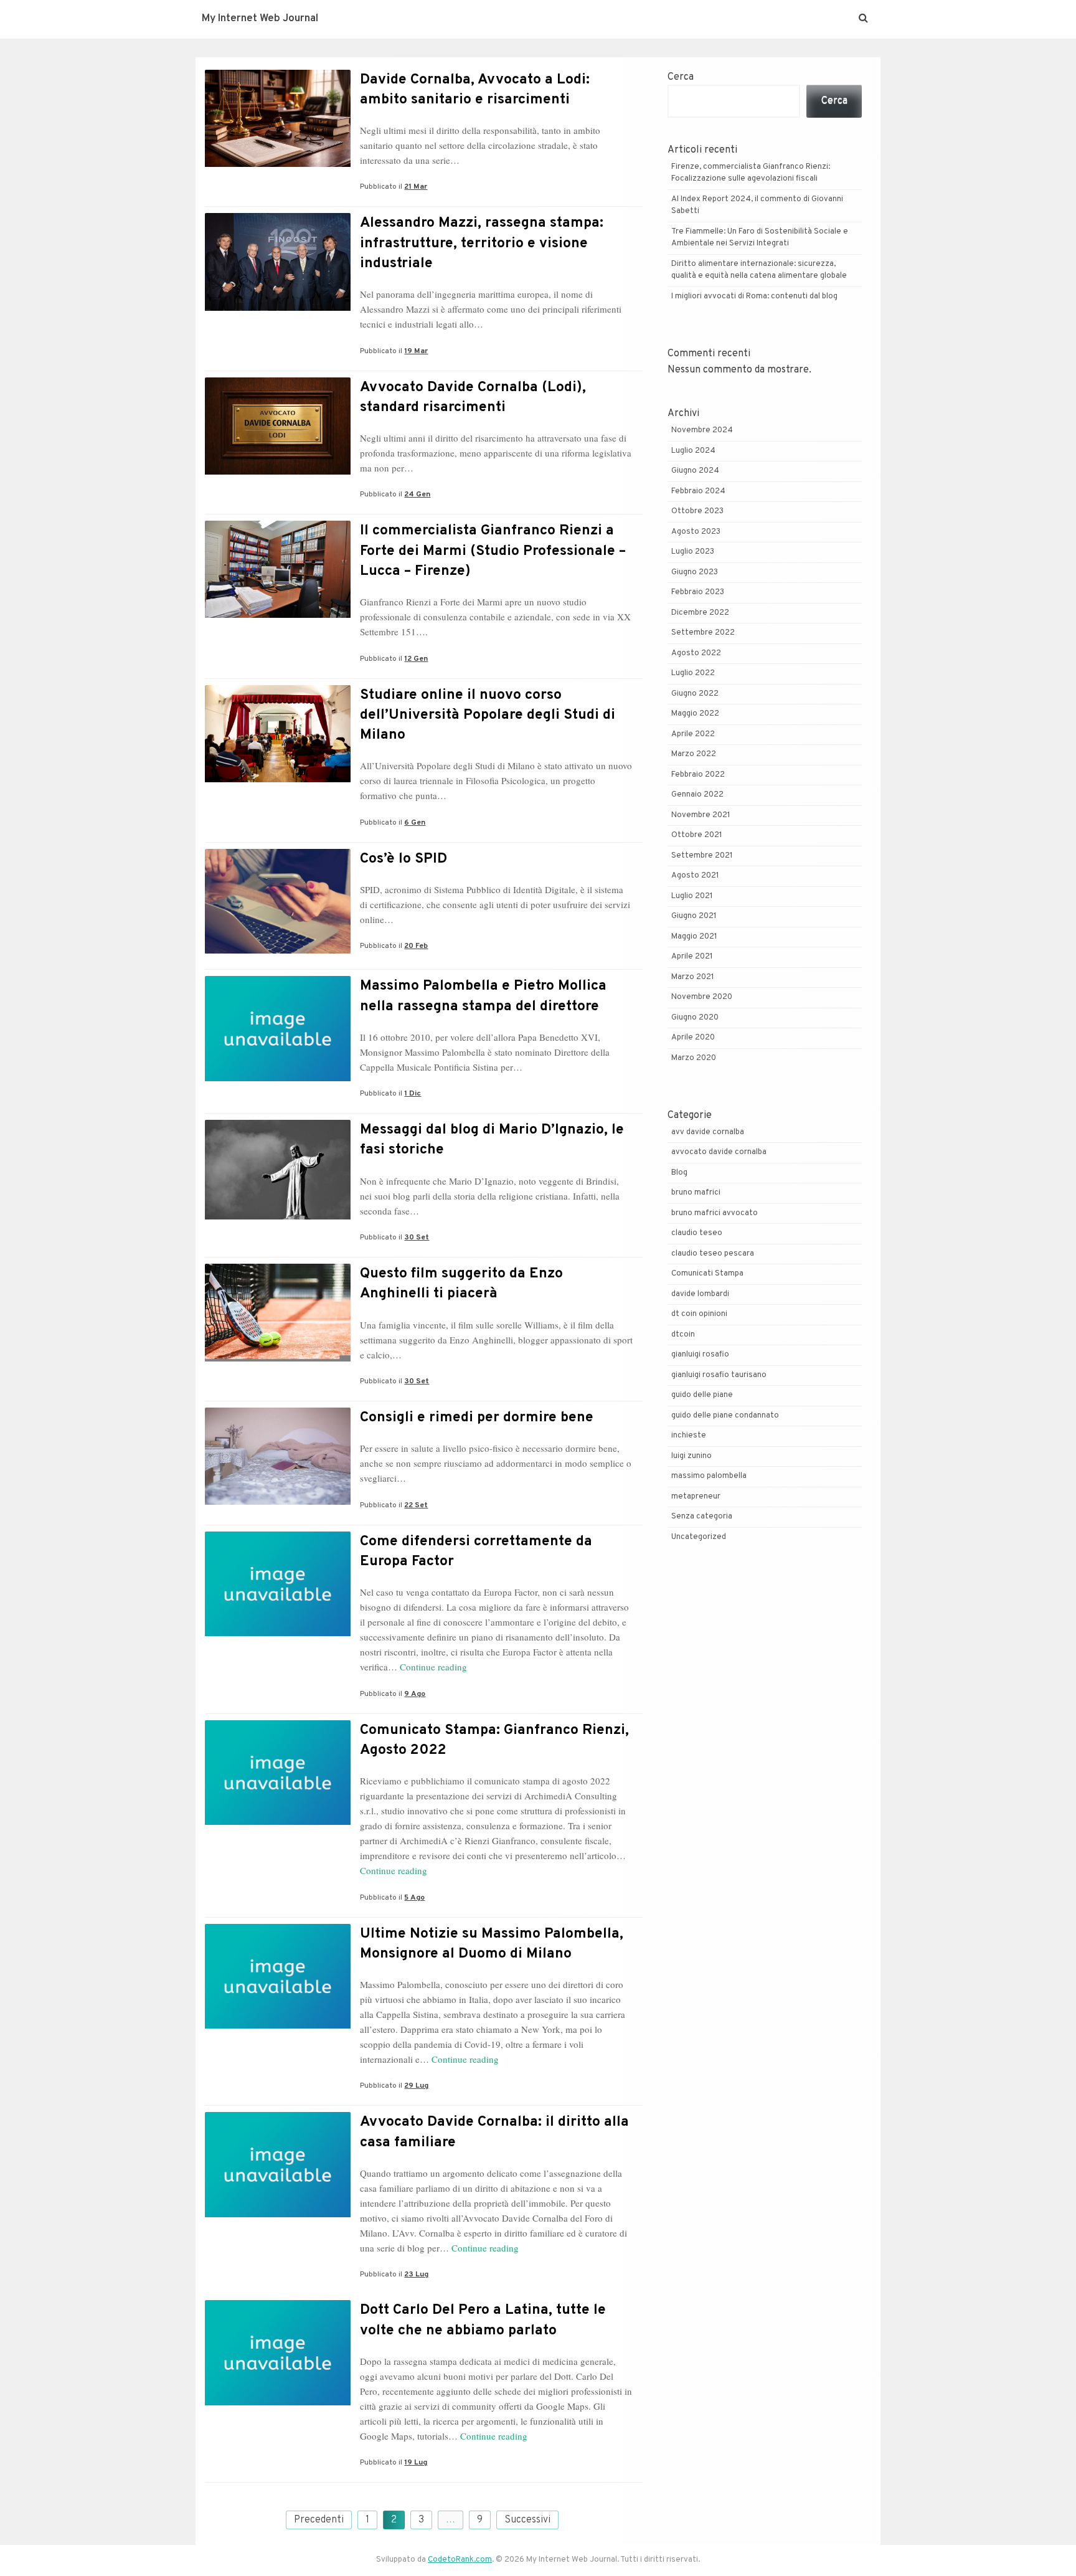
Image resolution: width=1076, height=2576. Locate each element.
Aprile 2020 (693, 1038)
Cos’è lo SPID (404, 859)
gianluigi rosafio (700, 1355)
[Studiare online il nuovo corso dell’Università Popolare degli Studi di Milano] (278, 780)
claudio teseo (697, 1233)
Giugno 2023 (695, 572)
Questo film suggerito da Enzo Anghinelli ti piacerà (461, 1284)
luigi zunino (691, 1456)
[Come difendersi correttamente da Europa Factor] (278, 1634)
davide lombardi (700, 1294)
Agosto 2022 (696, 653)
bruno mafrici (696, 1193)
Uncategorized (699, 1537)
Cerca (681, 77)
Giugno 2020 (695, 1018)
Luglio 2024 (693, 451)
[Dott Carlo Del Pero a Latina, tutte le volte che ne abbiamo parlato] (278, 2403)
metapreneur (696, 1497)
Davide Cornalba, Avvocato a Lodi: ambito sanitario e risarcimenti (475, 90)
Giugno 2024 (695, 471)
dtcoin (683, 1335)
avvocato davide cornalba (719, 1152)
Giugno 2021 (694, 916)
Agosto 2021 (695, 876)
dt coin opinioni (699, 1314)
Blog (679, 1173)
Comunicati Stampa (707, 1274)
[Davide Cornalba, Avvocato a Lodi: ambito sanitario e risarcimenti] (278, 164)
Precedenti (319, 2520)
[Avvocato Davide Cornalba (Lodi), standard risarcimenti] (278, 472)
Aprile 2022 (693, 734)
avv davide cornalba (708, 1132)
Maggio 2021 (694, 937)
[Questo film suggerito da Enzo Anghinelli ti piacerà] (278, 1359)
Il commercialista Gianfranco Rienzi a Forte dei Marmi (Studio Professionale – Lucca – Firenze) (493, 551)
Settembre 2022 (703, 633)
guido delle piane (702, 1395)
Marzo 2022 (694, 754)
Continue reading (433, 1667)
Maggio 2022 (695, 714)
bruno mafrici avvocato (715, 1213)
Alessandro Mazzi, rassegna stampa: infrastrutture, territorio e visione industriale (482, 243)
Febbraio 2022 (698, 775)
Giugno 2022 (695, 694)
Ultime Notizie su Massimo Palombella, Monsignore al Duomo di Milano (492, 1944)
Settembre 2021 (702, 856)
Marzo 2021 (693, 977)
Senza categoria (702, 1517)
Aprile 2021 (692, 957)
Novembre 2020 (702, 997)
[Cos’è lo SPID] (278, 951)
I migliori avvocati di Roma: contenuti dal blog (754, 296)
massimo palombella (709, 1476)
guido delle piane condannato (725, 1416)
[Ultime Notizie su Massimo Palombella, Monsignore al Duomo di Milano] (278, 2026)
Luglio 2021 (692, 896)
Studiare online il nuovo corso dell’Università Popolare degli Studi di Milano (488, 715)
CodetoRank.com (460, 2560)
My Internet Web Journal (260, 19)
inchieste (689, 1436)
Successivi (527, 2520)
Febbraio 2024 (698, 491)
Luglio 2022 (693, 673)
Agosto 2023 (696, 532)
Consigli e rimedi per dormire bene (477, 1418)
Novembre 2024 (702, 430)
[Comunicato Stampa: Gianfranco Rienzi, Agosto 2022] (278, 1822)
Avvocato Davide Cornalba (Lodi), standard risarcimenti (473, 398)
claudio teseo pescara (713, 1254)
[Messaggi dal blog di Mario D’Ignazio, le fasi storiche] (278, 1217)
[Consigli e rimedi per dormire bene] (278, 1502)
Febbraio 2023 (698, 592)
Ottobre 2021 (697, 835)
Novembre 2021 (701, 815)
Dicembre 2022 (700, 613)
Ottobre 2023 (697, 511)
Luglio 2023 (693, 552)
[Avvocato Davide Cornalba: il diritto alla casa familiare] (278, 2215)
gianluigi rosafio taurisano (719, 1375)
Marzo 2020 (694, 1058)
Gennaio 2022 (697, 795)
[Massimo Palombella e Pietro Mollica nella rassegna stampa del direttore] (278, 1079)
